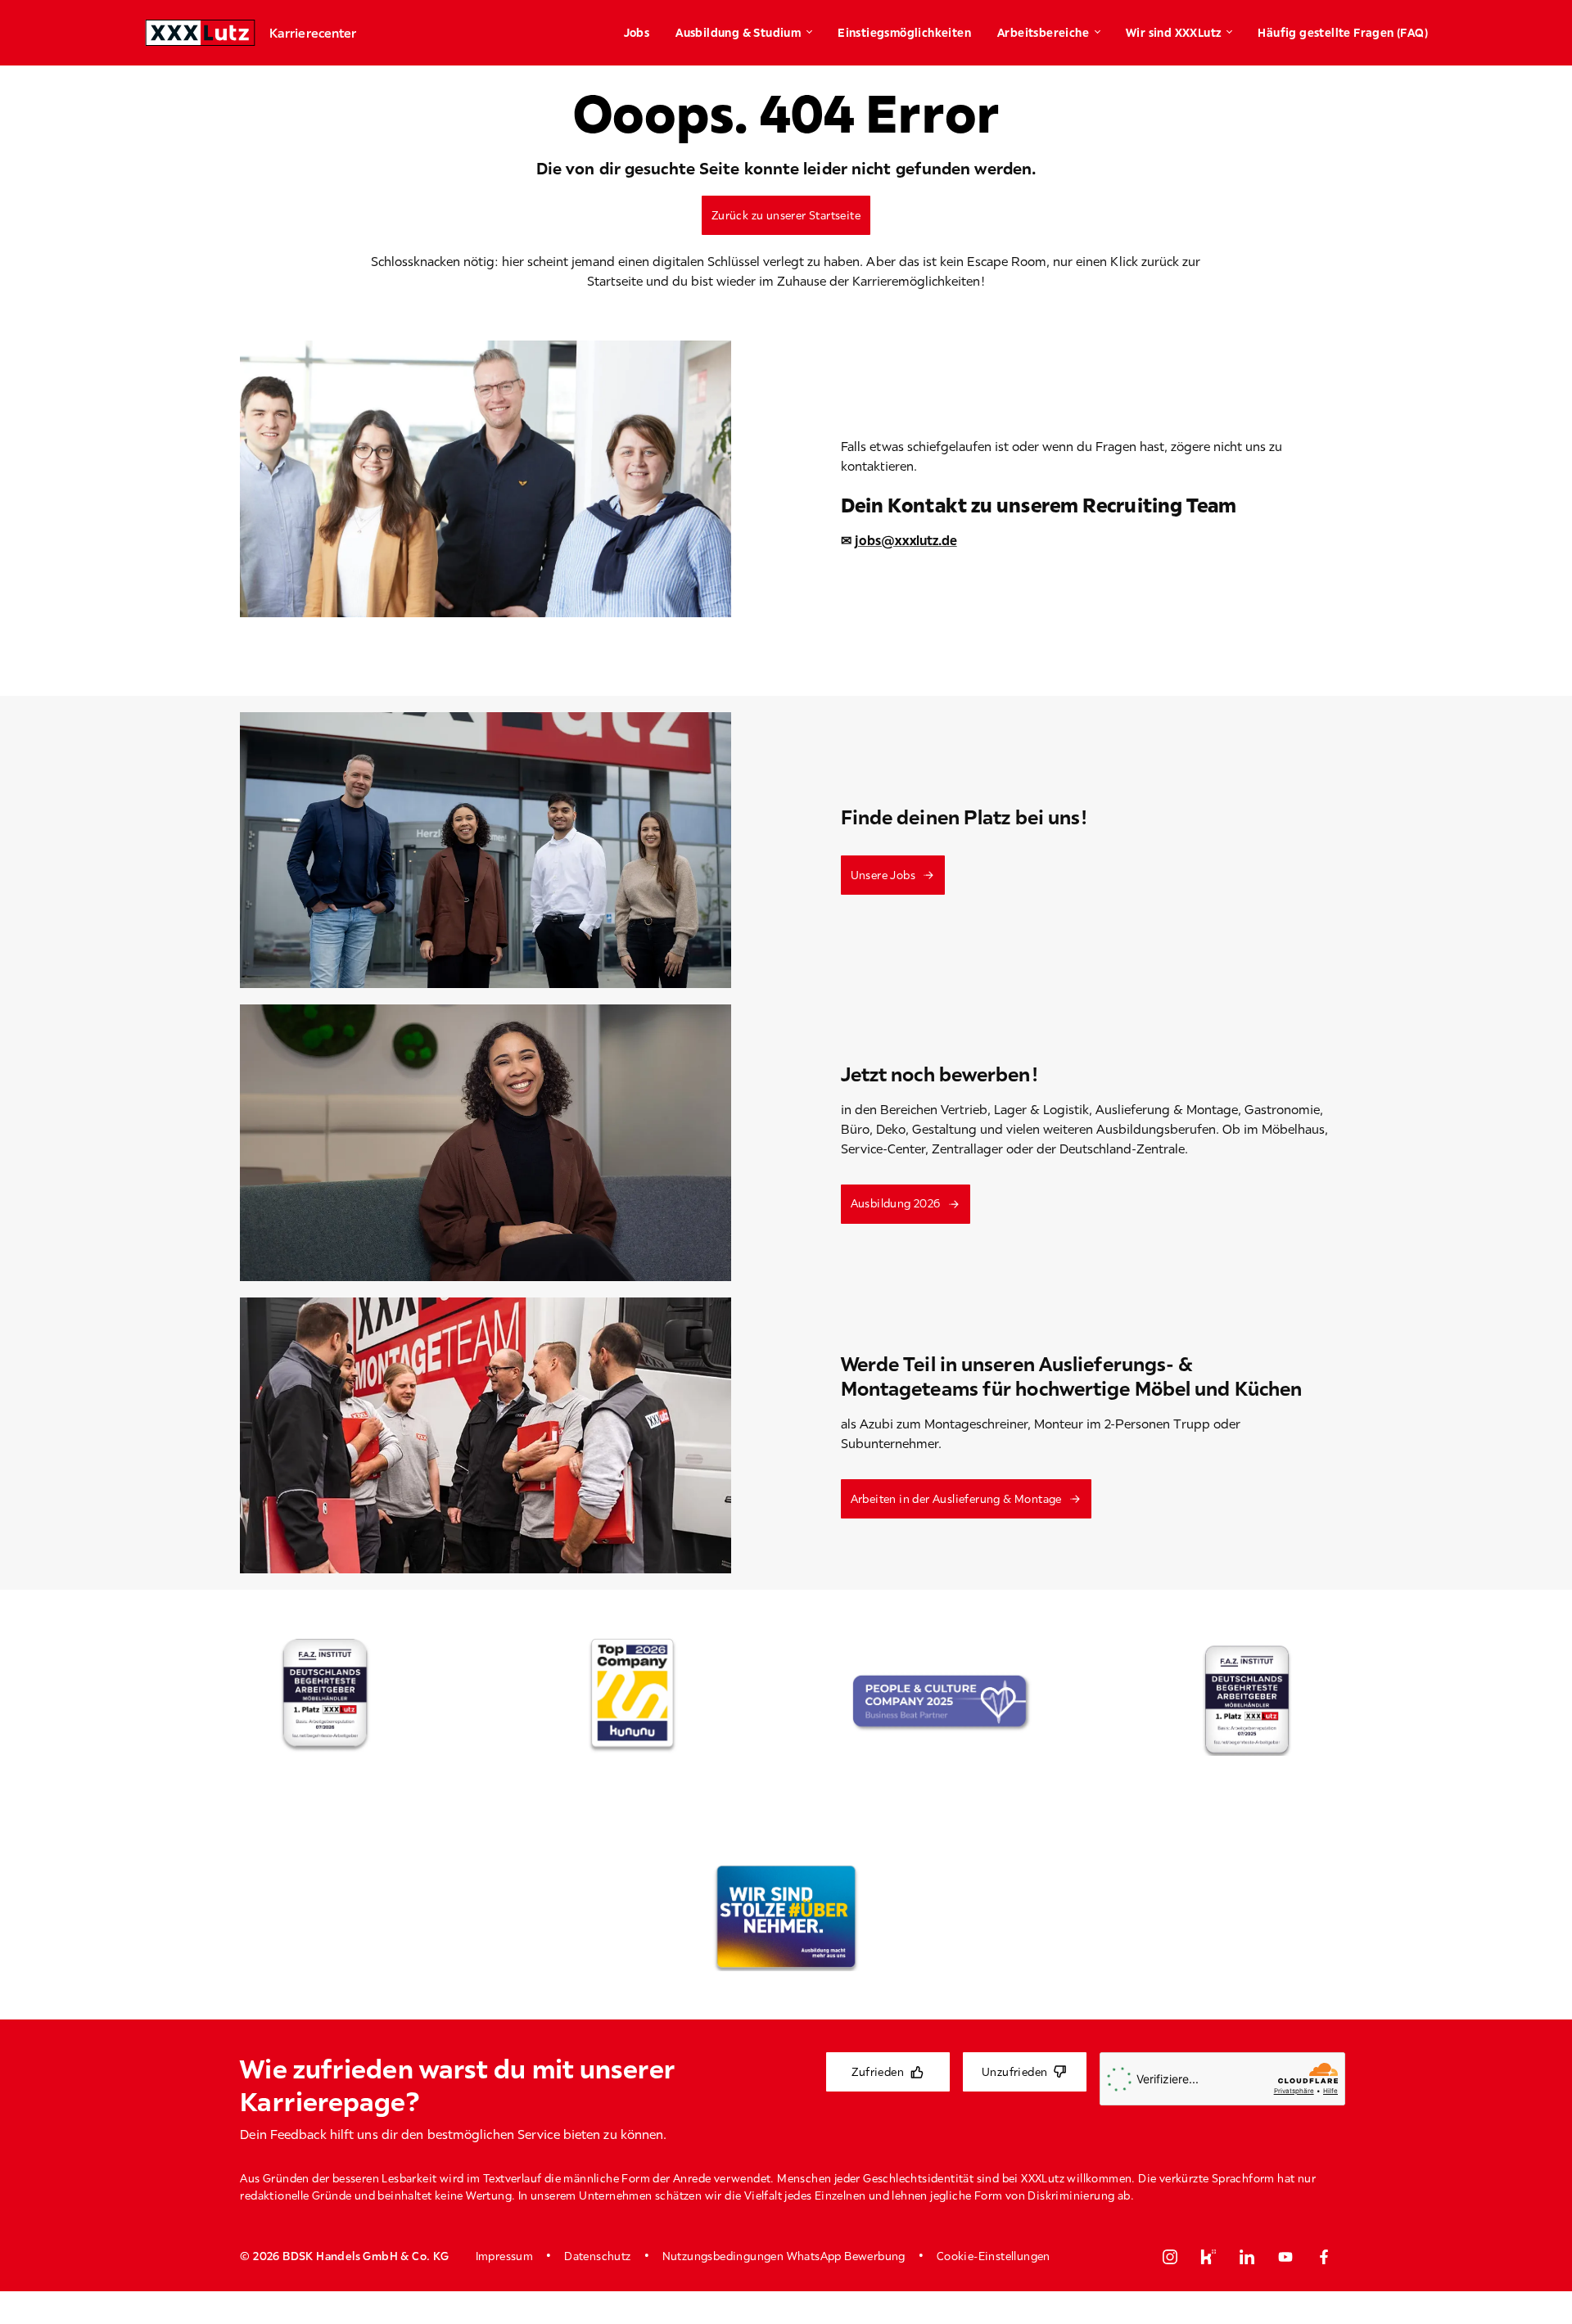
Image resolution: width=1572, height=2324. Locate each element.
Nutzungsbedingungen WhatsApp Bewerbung (784, 2256)
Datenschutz (597, 2256)
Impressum (505, 2256)
